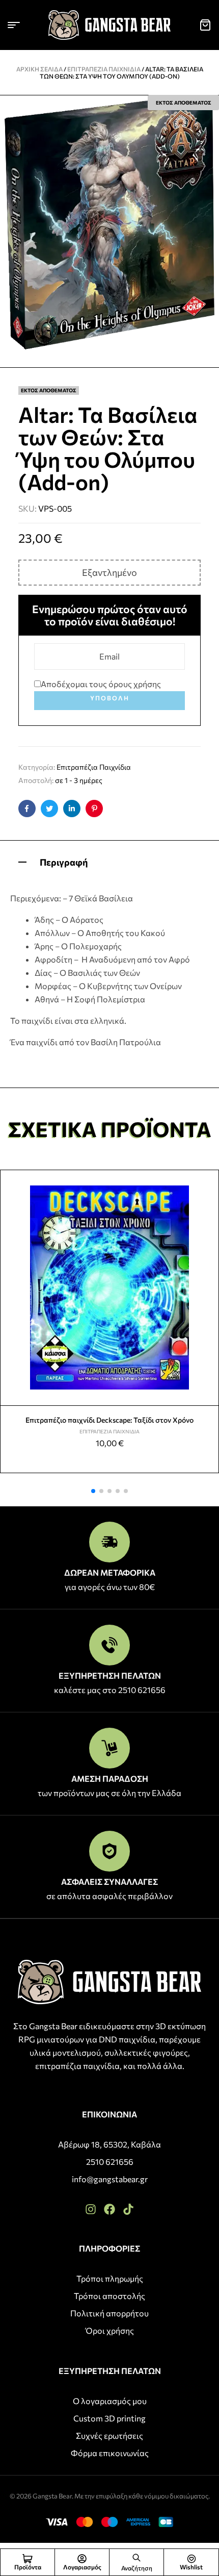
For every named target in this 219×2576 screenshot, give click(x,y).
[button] (93, 1491)
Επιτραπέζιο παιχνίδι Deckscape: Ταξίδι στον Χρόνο (109, 1420)
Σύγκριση (207, 1230)
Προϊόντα (28, 2567)
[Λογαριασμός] (82, 2559)
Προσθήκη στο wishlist (207, 1182)
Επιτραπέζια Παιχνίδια (104, 69)
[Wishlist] (191, 2559)
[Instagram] (91, 2209)
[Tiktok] (128, 2209)
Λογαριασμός (82, 2567)
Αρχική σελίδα (39, 69)
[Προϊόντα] (28, 2559)
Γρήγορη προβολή (207, 1206)
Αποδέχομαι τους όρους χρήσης (101, 684)
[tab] (109, 861)
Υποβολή (110, 698)
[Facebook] (109, 2209)
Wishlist (191, 2567)
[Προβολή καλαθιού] (205, 25)
